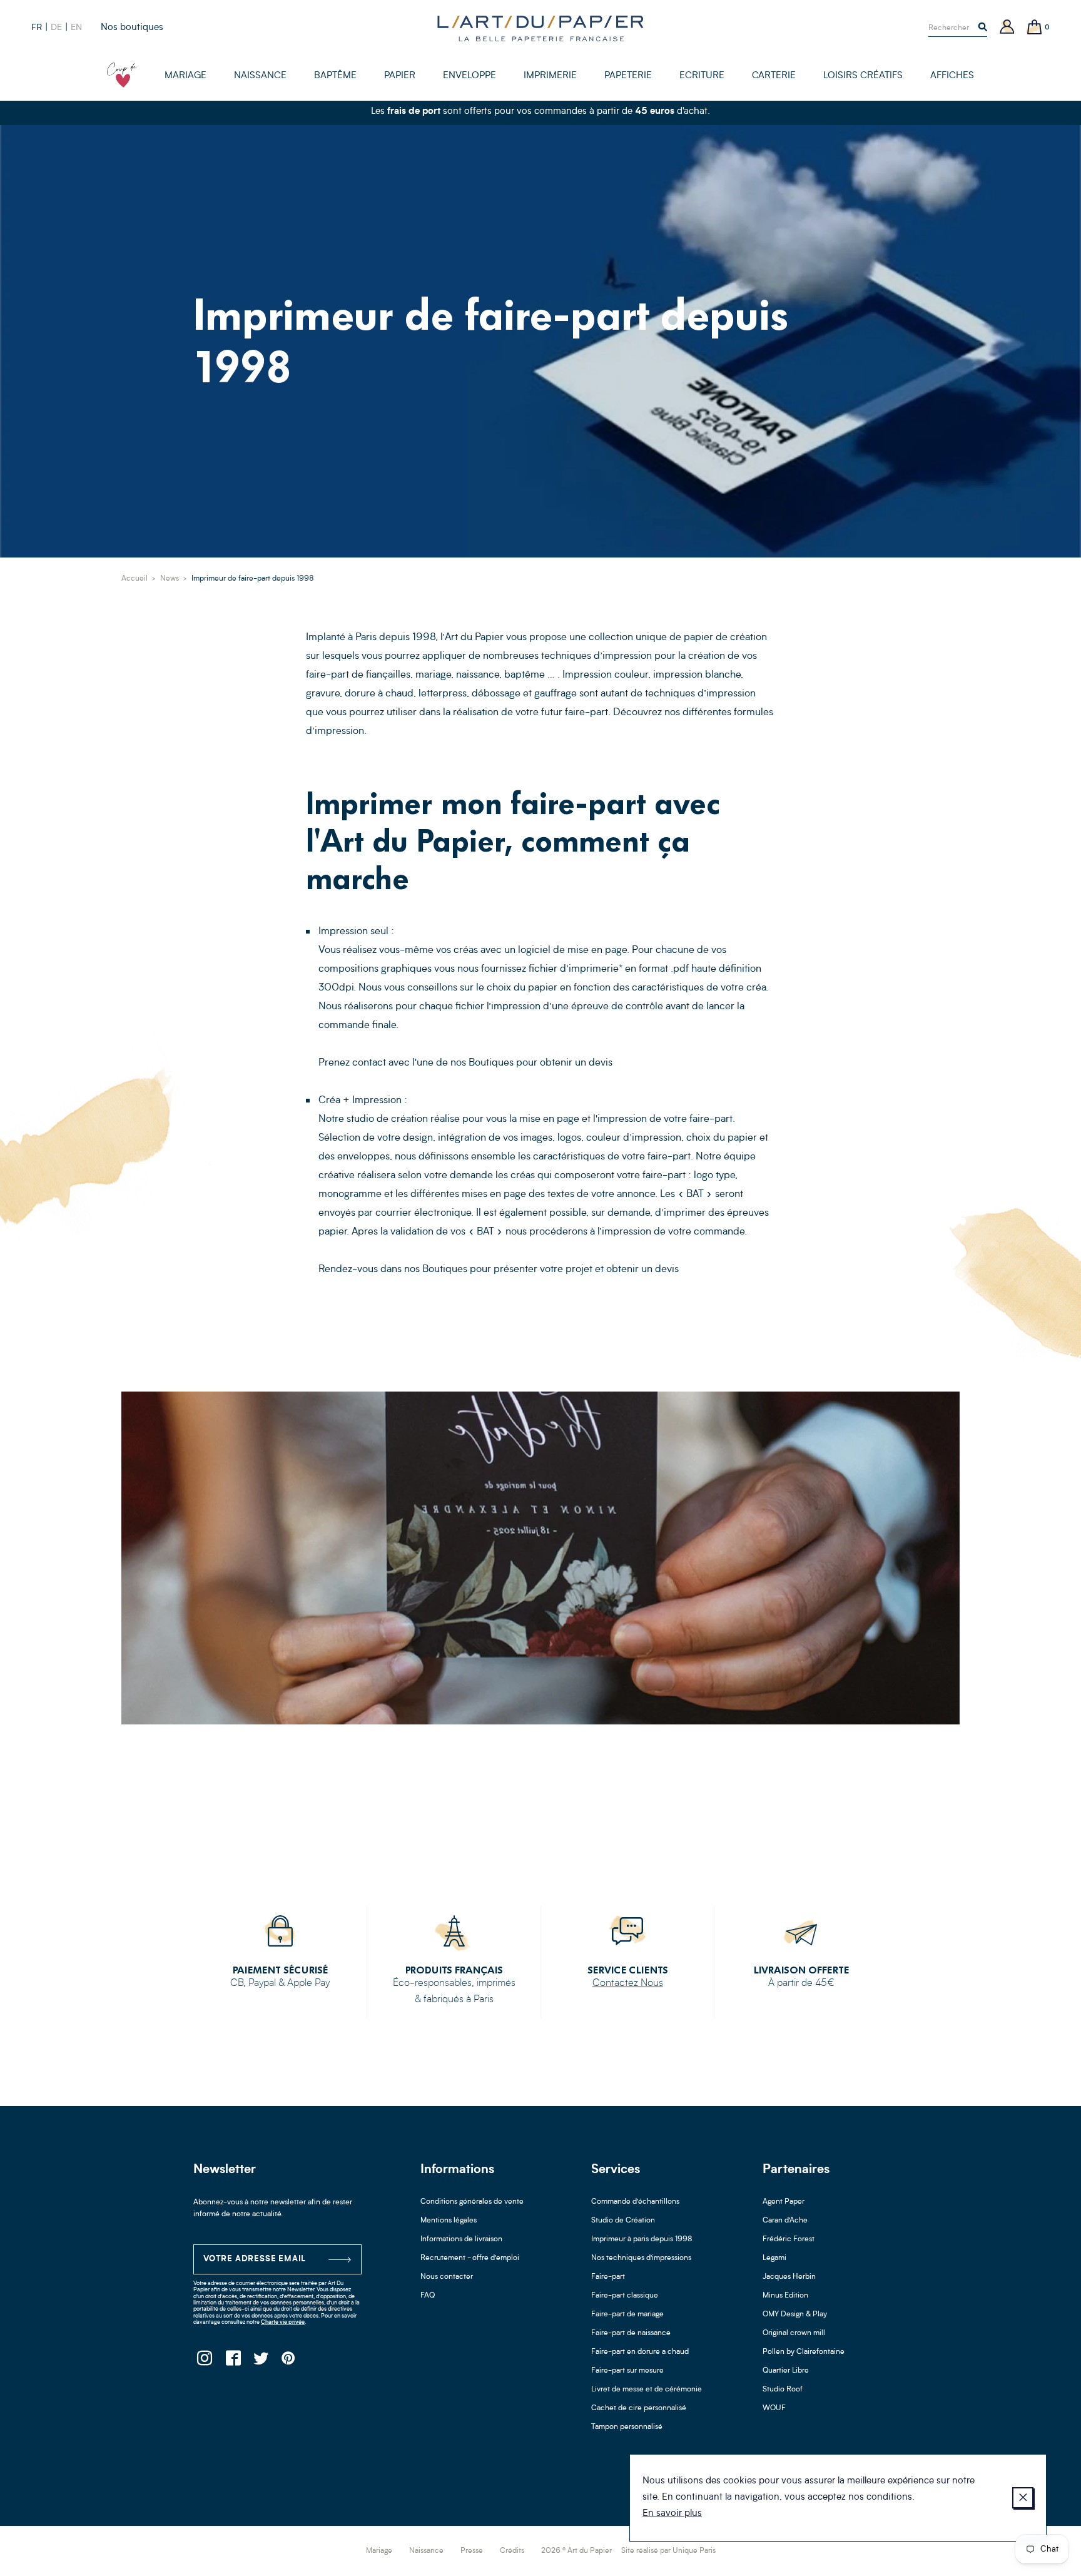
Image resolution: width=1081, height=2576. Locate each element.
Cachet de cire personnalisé (639, 2408)
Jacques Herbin (789, 2277)
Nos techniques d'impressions (641, 2258)
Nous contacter (447, 2277)
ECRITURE (702, 76)
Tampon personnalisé (627, 2427)
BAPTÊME (335, 76)
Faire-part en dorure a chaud (640, 2352)
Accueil (134, 579)
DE (56, 28)
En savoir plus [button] (672, 2514)
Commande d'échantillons (635, 2202)
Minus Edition (785, 2296)
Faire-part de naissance (631, 2333)
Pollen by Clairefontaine (804, 2352)
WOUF (774, 2408)
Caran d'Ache (785, 2221)
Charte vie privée (283, 2322)
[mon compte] (1007, 28)
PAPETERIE (628, 76)
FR (37, 28)
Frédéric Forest (789, 2239)
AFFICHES (952, 76)
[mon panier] (1035, 28)
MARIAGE (185, 76)
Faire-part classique (625, 2296)
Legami (774, 2258)
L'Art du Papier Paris (540, 28)
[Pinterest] (289, 2362)
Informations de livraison (461, 2239)
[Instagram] (204, 2362)
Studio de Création (623, 2221)
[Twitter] (261, 2362)
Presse (472, 2551)
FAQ (428, 2296)
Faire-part (608, 2277)
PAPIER (400, 76)
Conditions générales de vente (472, 2202)
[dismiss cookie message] (1023, 2498)
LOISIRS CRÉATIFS (863, 76)
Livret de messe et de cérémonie (647, 2390)
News (170, 579)
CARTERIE (774, 76)
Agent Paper (784, 2202)
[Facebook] (232, 2362)
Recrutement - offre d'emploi (470, 2258)
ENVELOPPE (469, 76)
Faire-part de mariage (627, 2314)
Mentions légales (449, 2221)
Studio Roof (783, 2390)
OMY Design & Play (795, 2314)
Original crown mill (794, 2333)
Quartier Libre (786, 2371)
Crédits (512, 2551)
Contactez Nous (628, 1983)
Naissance (426, 2551)
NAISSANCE (260, 76)
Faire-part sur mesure (627, 2371)
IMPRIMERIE (550, 76)
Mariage (379, 2551)
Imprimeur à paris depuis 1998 (642, 2239)
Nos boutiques (132, 28)
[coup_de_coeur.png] (122, 75)
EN (76, 28)
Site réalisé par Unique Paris (668, 2551)
